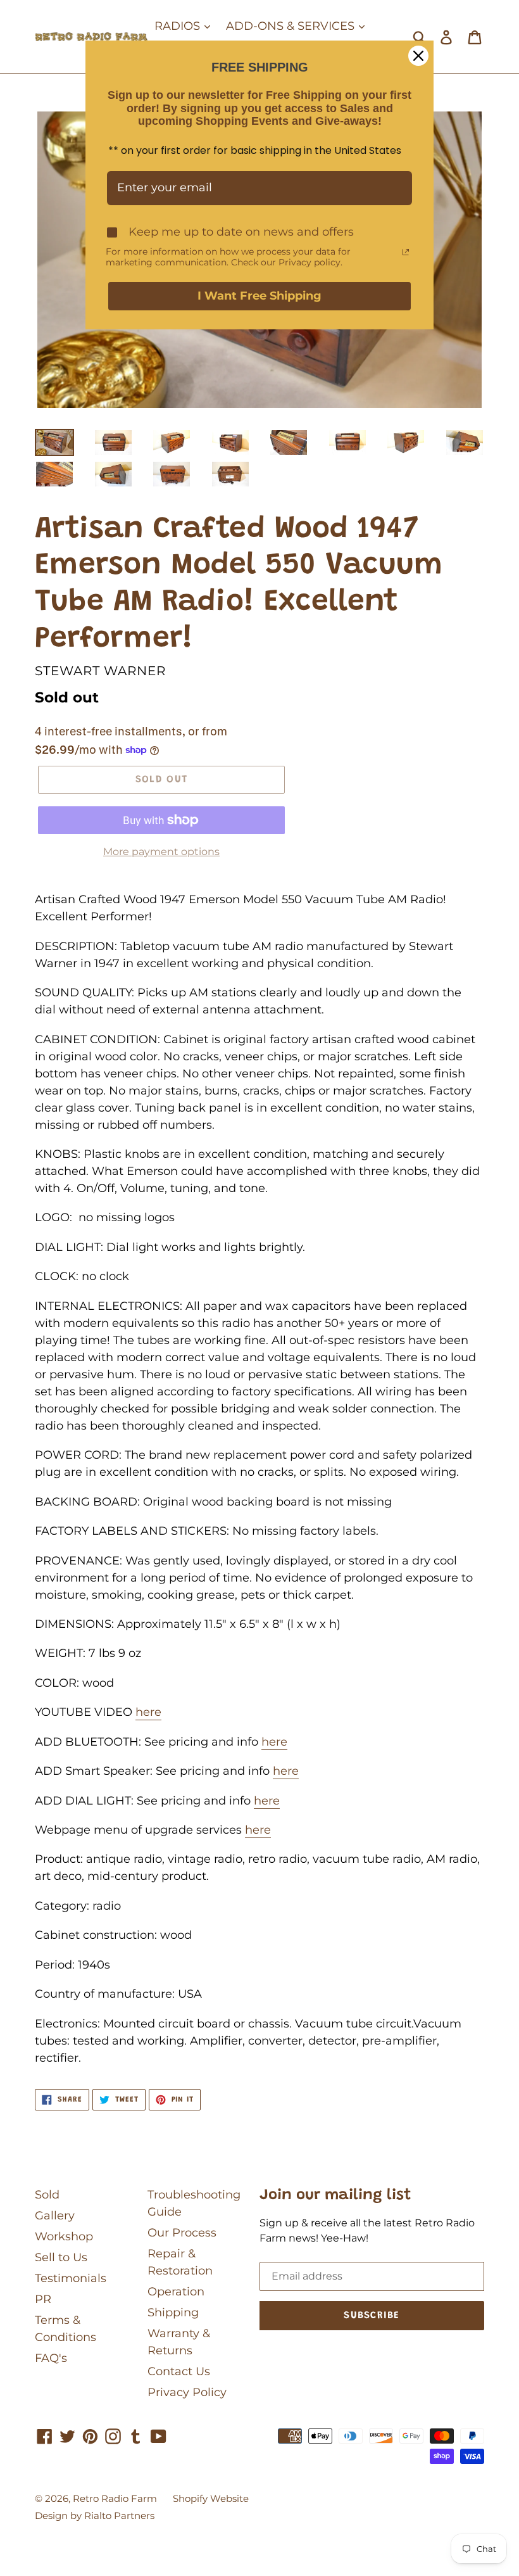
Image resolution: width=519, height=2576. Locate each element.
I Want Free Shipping (259, 296)
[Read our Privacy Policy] (406, 252)
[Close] (418, 56)
